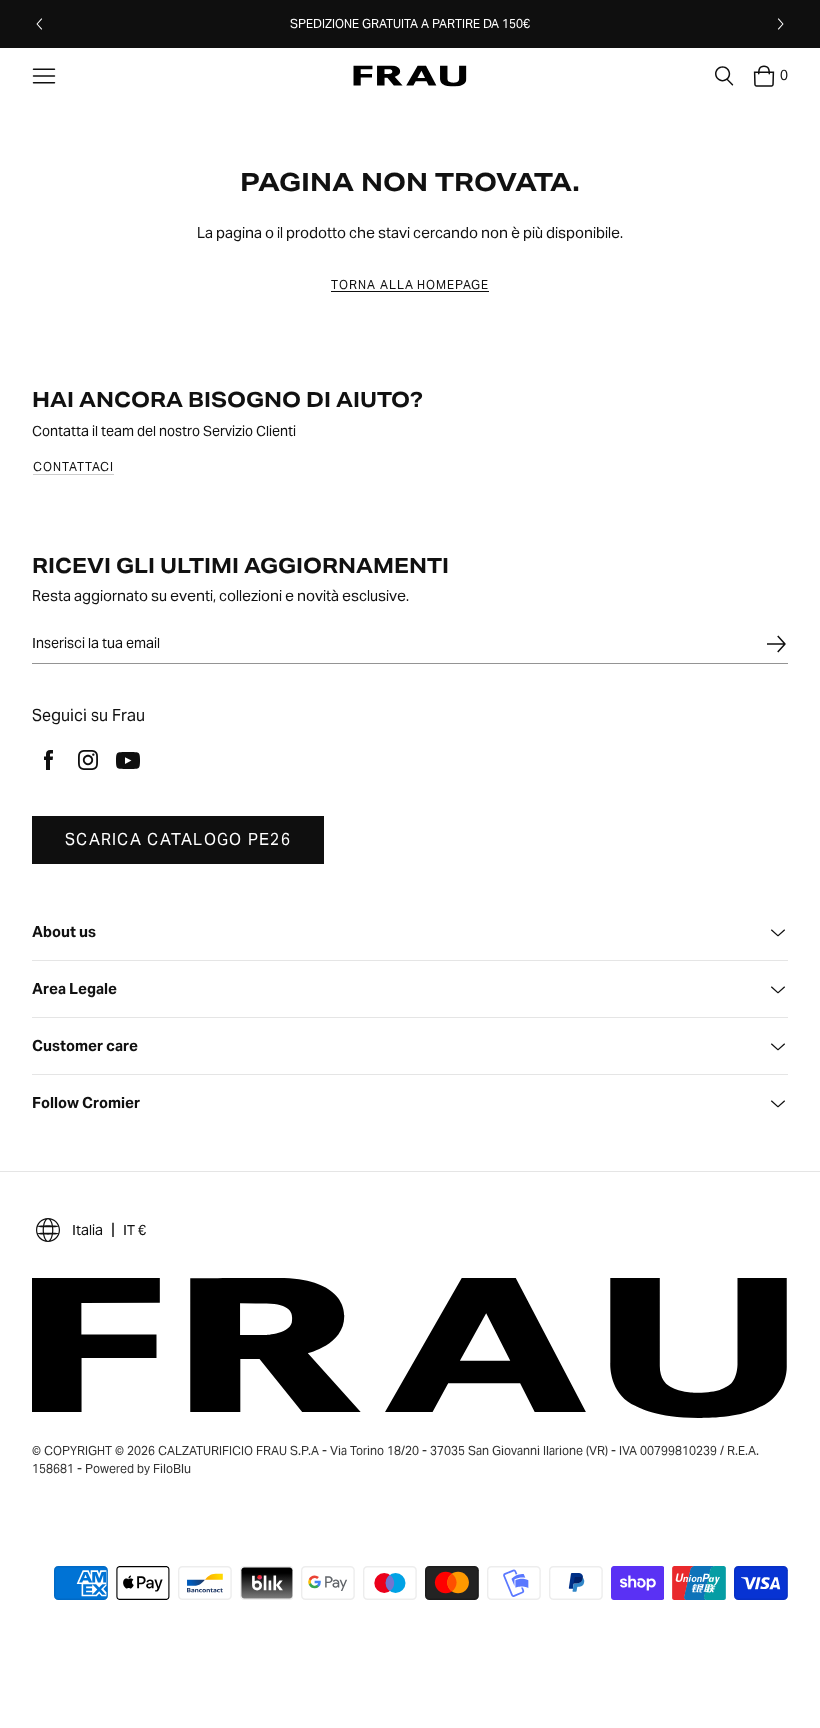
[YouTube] (128, 760)
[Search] (724, 76)
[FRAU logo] (409, 76)
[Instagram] (88, 760)
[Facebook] (48, 760)
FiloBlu (172, 1468)
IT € (134, 1230)
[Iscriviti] (776, 644)
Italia (87, 1230)
